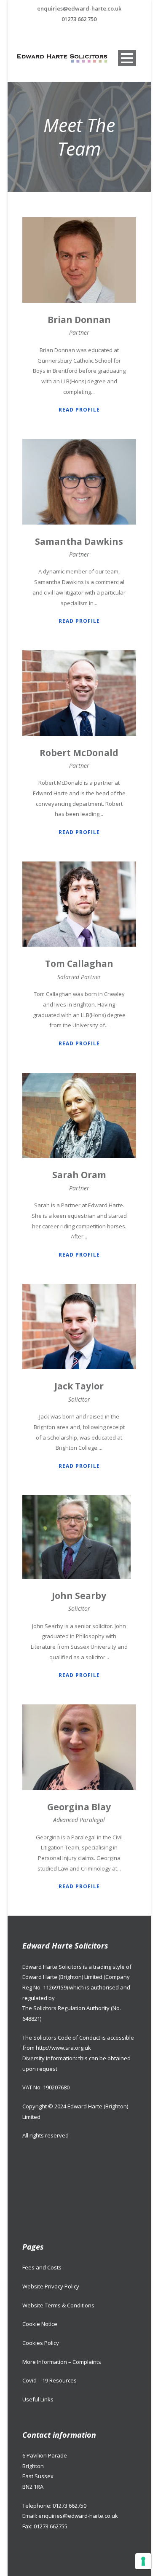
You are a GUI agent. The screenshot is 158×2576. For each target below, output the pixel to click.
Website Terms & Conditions (58, 2305)
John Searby (79, 1596)
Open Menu (127, 58)
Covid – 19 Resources (50, 2380)
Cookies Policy (41, 2343)
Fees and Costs (42, 2267)
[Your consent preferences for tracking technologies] (143, 2561)
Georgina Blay (79, 1807)
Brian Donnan (79, 320)
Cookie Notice (40, 2324)
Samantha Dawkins (79, 541)
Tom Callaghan (79, 964)
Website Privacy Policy (51, 2286)
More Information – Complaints (62, 2362)
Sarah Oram (79, 1175)
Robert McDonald (79, 753)
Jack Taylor (79, 1386)
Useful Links (38, 2399)
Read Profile (79, 410)
